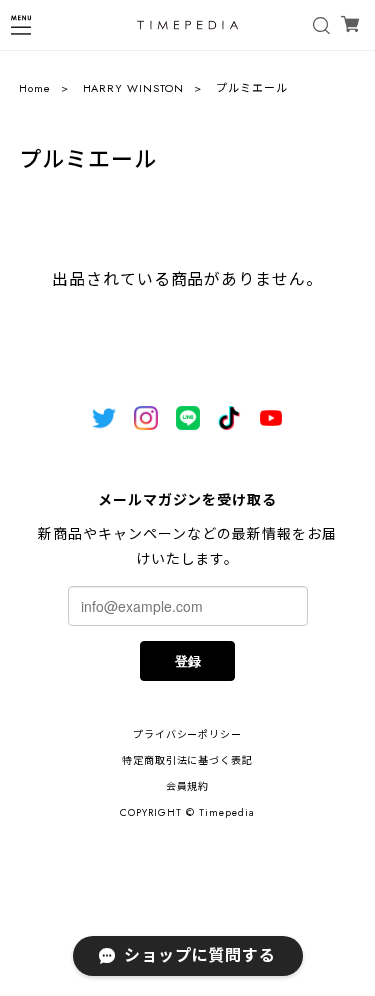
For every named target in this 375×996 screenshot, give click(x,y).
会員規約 (188, 786)
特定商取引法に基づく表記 (188, 760)
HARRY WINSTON (133, 88)
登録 (188, 660)
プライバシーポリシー (188, 734)
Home (35, 88)
